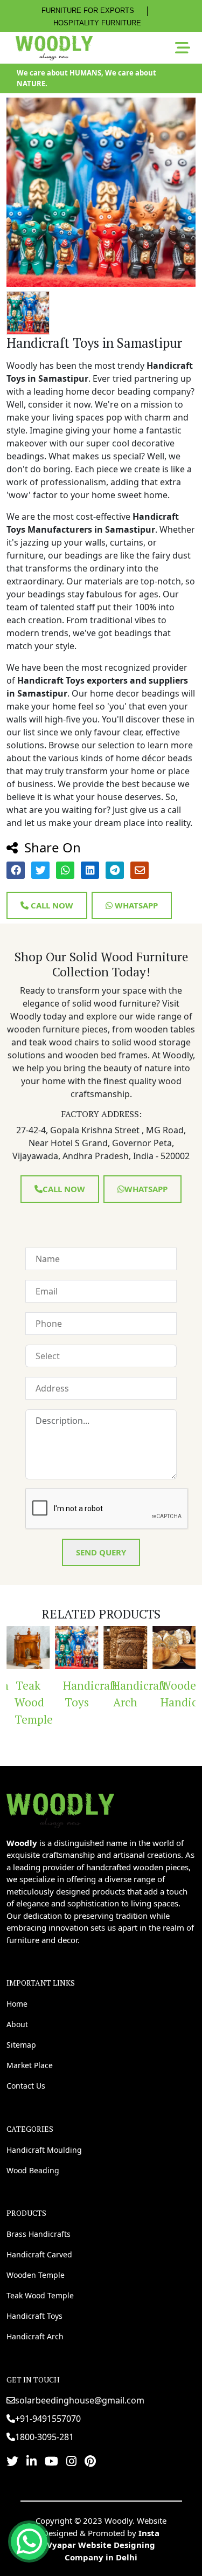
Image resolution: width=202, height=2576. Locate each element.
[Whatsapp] (29, 2541)
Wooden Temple (36, 2275)
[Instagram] (71, 2461)
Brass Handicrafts (39, 2234)
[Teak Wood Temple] (28, 1648)
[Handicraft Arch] (126, 1648)
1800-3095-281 (44, 2437)
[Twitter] (12, 2461)
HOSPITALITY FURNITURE (97, 23)
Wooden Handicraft (178, 1694)
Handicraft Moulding (44, 2150)
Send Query (101, 1552)
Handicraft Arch (130, 1694)
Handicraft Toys (81, 1694)
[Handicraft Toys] (76, 1648)
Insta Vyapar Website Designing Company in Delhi (103, 2545)
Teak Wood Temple (32, 1702)
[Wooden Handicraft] (174, 1648)
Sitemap (21, 2045)
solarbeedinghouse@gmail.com (80, 2400)
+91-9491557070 (48, 2419)
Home (17, 2004)
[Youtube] (51, 2461)
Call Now (51, 905)
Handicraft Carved (39, 2254)
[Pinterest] (90, 2461)
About (17, 2024)
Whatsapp (135, 905)
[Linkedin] (32, 2461)
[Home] (60, 1809)
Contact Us (26, 2086)
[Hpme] (54, 48)
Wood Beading (33, 2170)
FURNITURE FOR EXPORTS (88, 11)
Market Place (30, 2065)
